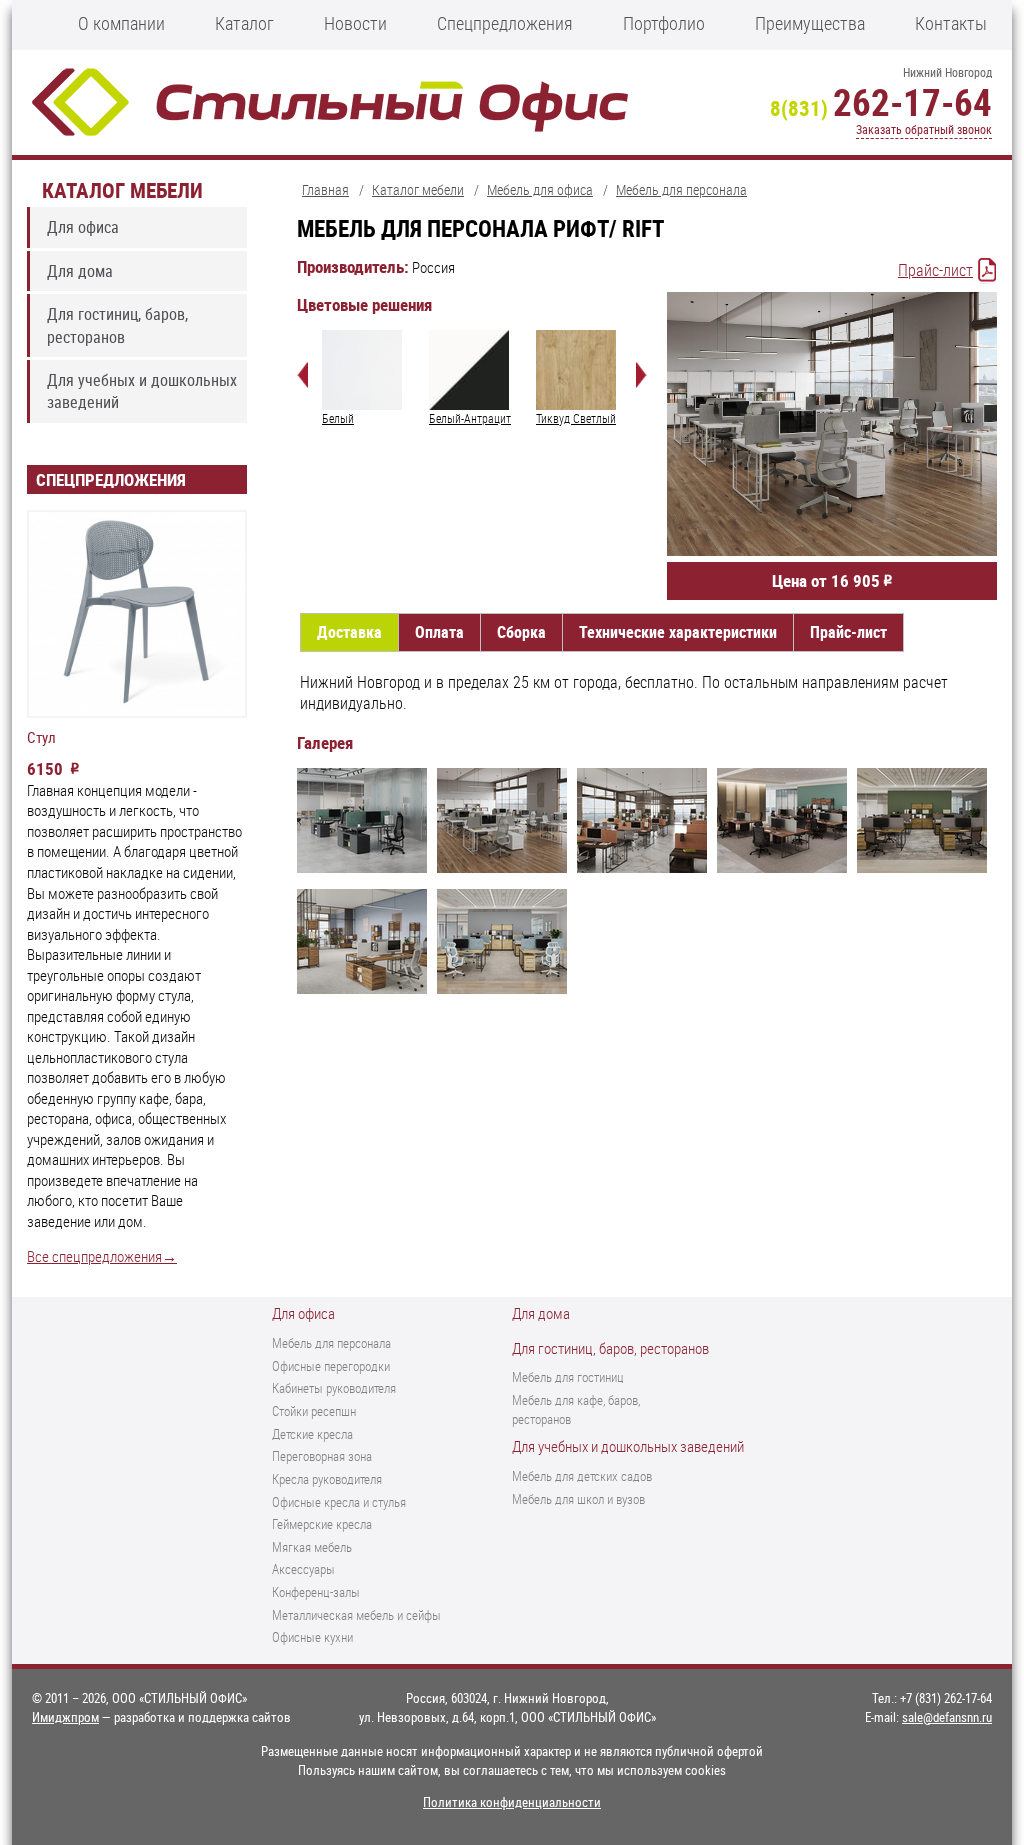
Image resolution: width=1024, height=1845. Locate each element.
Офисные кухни (312, 1637)
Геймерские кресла (322, 1524)
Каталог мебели (122, 189)
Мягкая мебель (312, 1547)
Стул (41, 738)
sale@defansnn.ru (947, 1717)
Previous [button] (302, 375)
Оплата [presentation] (439, 632)
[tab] (349, 632)
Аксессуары (303, 1569)
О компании (121, 23)
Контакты (951, 23)
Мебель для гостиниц (568, 1377)
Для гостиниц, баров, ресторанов (117, 325)
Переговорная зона (322, 1456)
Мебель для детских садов (582, 1476)
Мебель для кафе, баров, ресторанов (576, 1409)
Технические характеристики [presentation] (678, 632)
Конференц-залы (316, 1592)
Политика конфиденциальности (512, 1802)
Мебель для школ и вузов (578, 1499)
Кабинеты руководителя (334, 1388)
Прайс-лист (935, 270)
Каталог (244, 23)
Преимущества (810, 23)
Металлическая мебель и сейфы (356, 1615)
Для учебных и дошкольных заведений (142, 391)
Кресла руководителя (327, 1479)
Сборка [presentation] (521, 632)
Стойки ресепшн (314, 1411)
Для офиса (83, 227)
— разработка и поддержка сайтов (161, 1717)
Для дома (80, 271)
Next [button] (641, 375)
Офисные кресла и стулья (339, 1502)
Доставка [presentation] (349, 632)
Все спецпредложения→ (102, 1256)
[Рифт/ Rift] (362, 823)
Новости (355, 23)
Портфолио (664, 23)
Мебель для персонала (331, 1343)
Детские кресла (312, 1434)
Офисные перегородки (331, 1366)
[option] (365, 378)
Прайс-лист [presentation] (848, 632)
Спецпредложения (505, 23)
